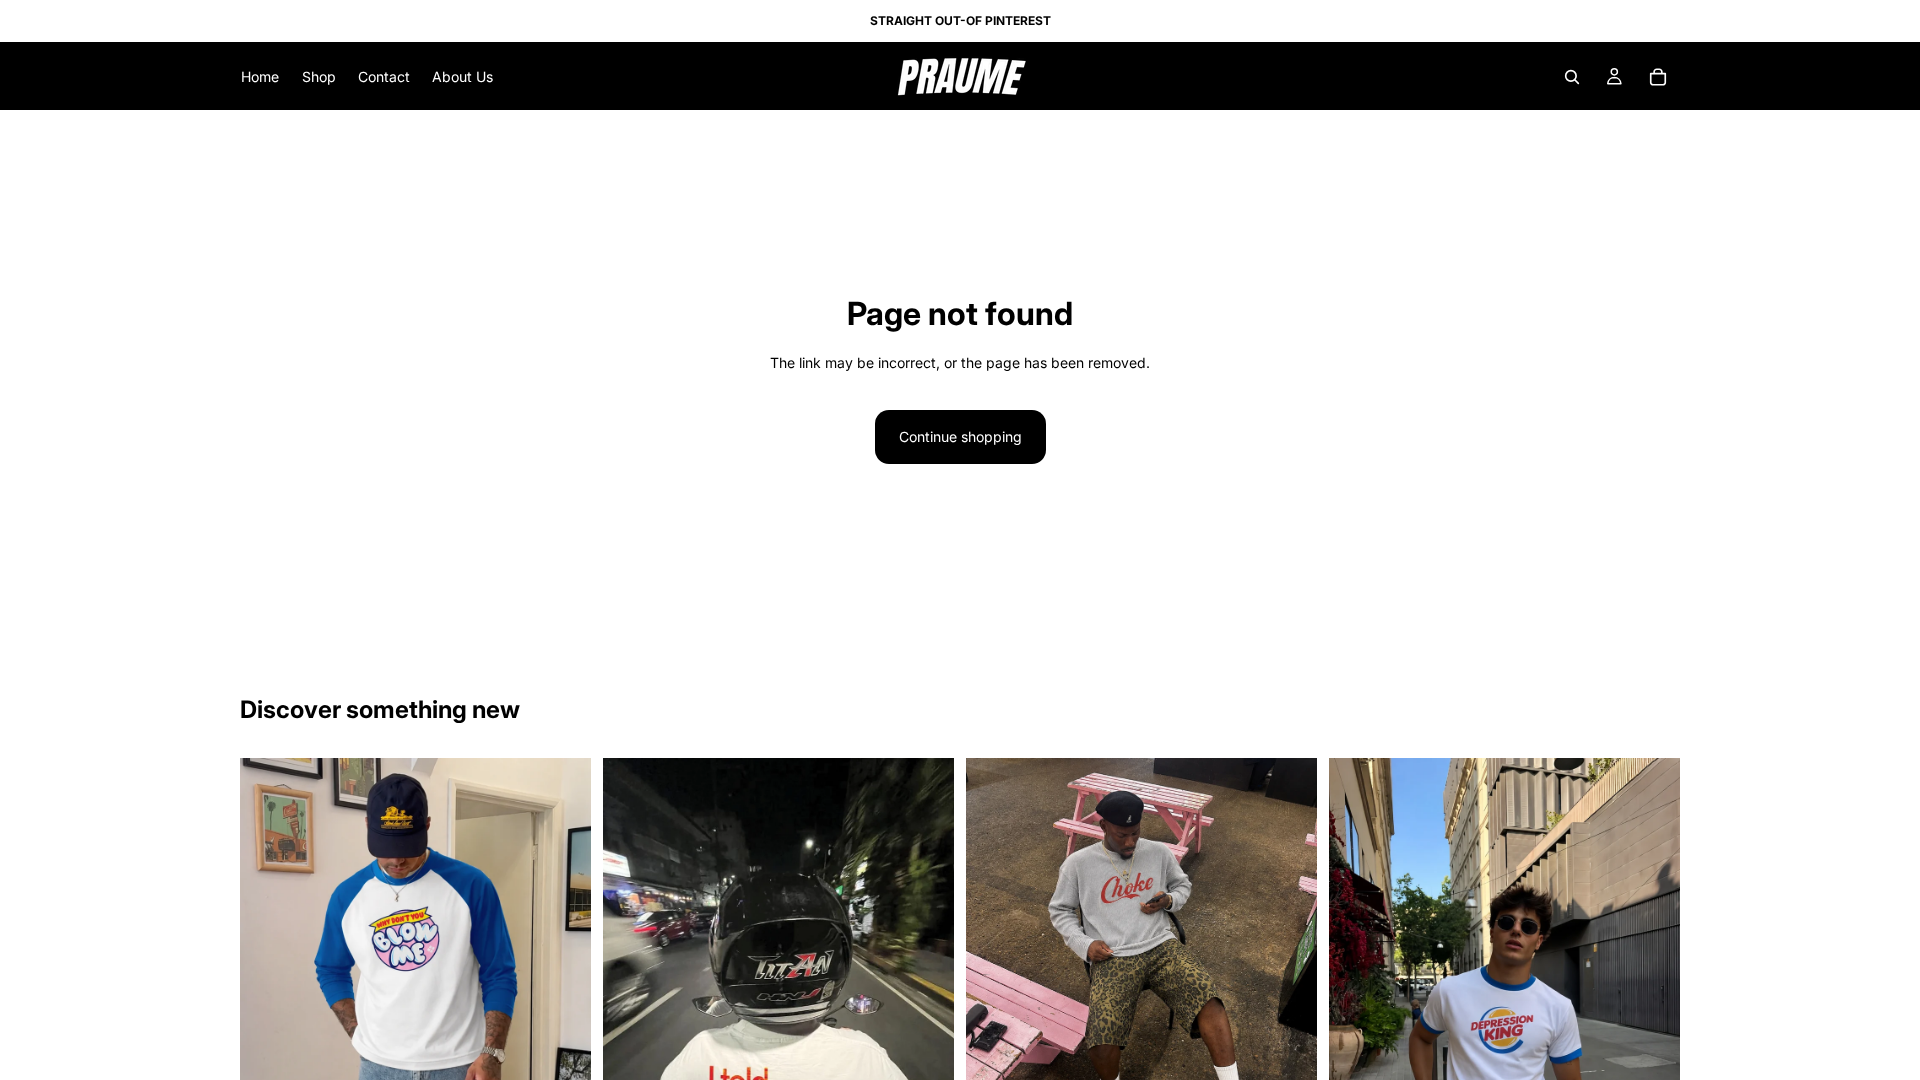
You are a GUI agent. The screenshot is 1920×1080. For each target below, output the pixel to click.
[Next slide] (924, 992)
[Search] (1572, 77)
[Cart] (1658, 77)
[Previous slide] (633, 992)
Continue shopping (960, 436)
